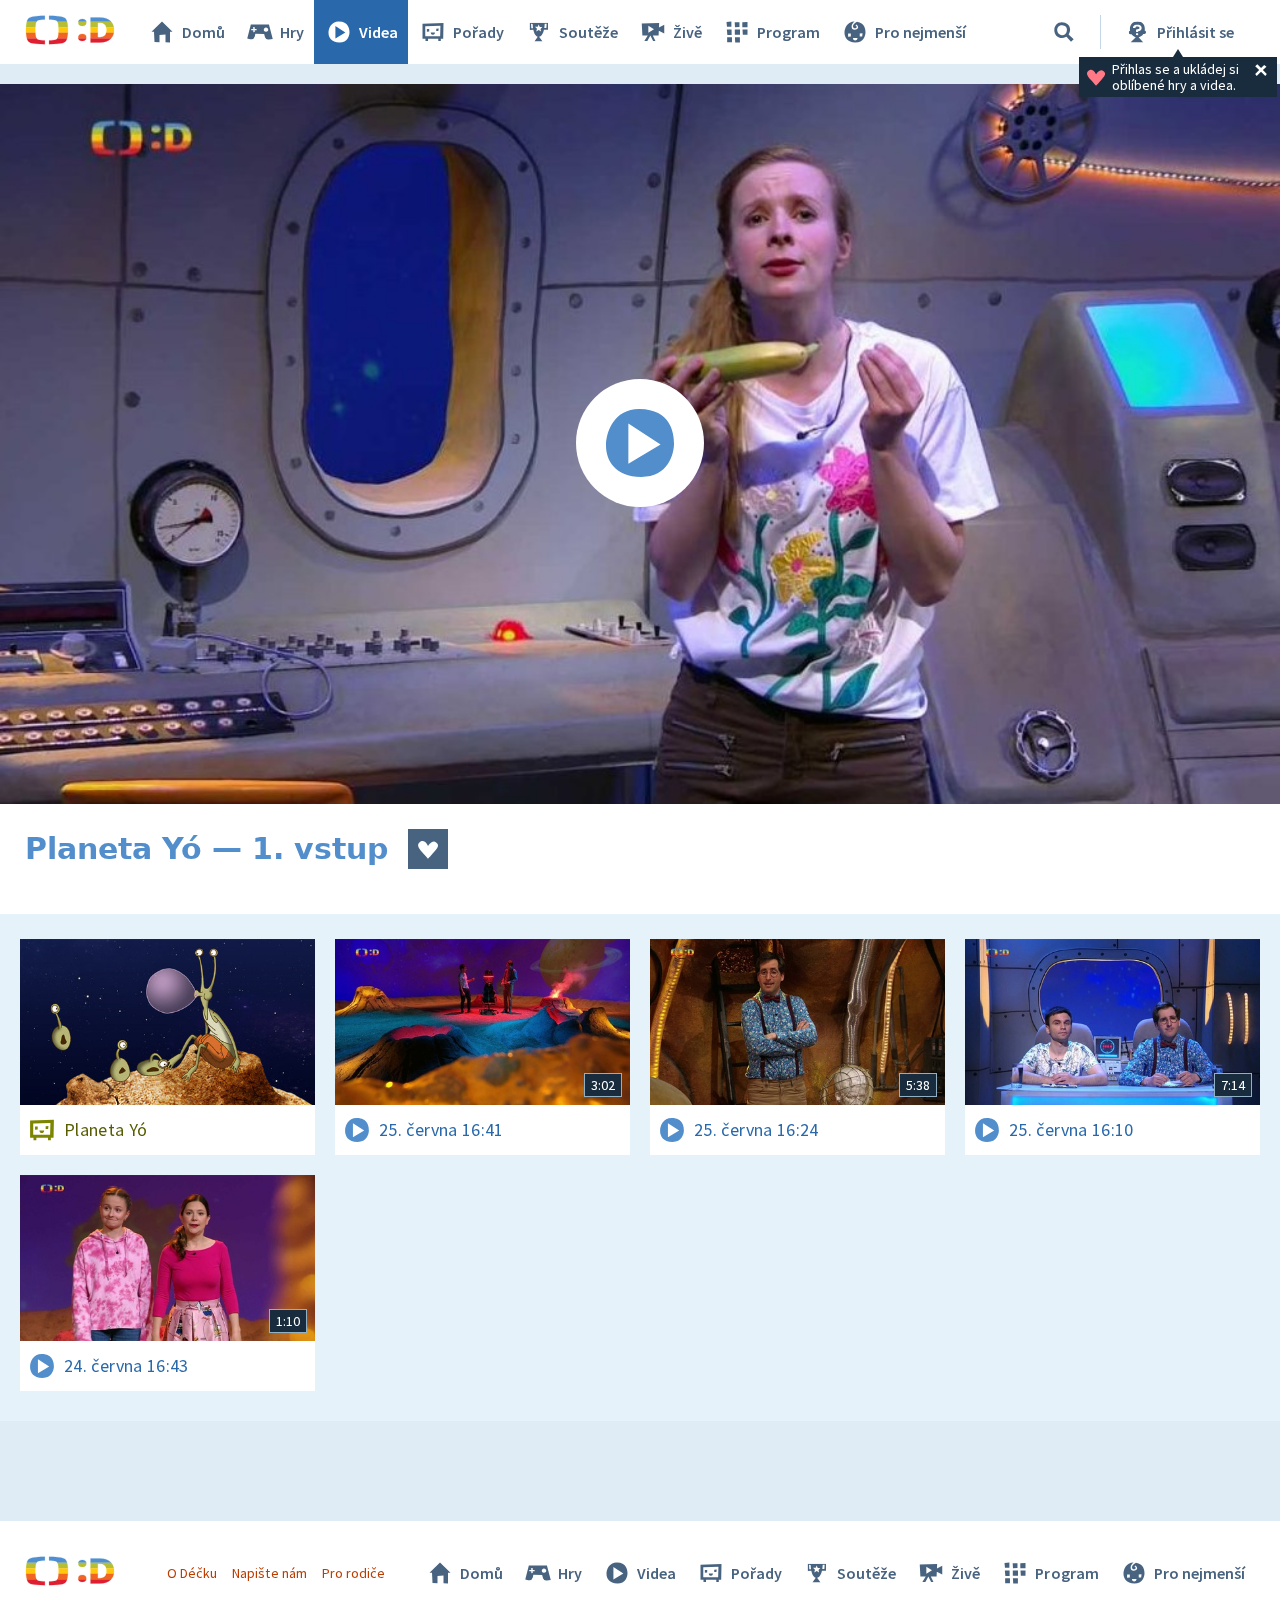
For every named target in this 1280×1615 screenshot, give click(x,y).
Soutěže (588, 32)
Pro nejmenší (920, 32)
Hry (292, 32)
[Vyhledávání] (1064, 32)
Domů (203, 32)
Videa (378, 32)
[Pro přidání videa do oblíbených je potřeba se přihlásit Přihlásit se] (428, 849)
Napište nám (269, 1573)
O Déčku (192, 1573)
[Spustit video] (640, 444)
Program (788, 32)
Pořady (478, 32)
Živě (687, 32)
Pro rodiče (353, 1573)
